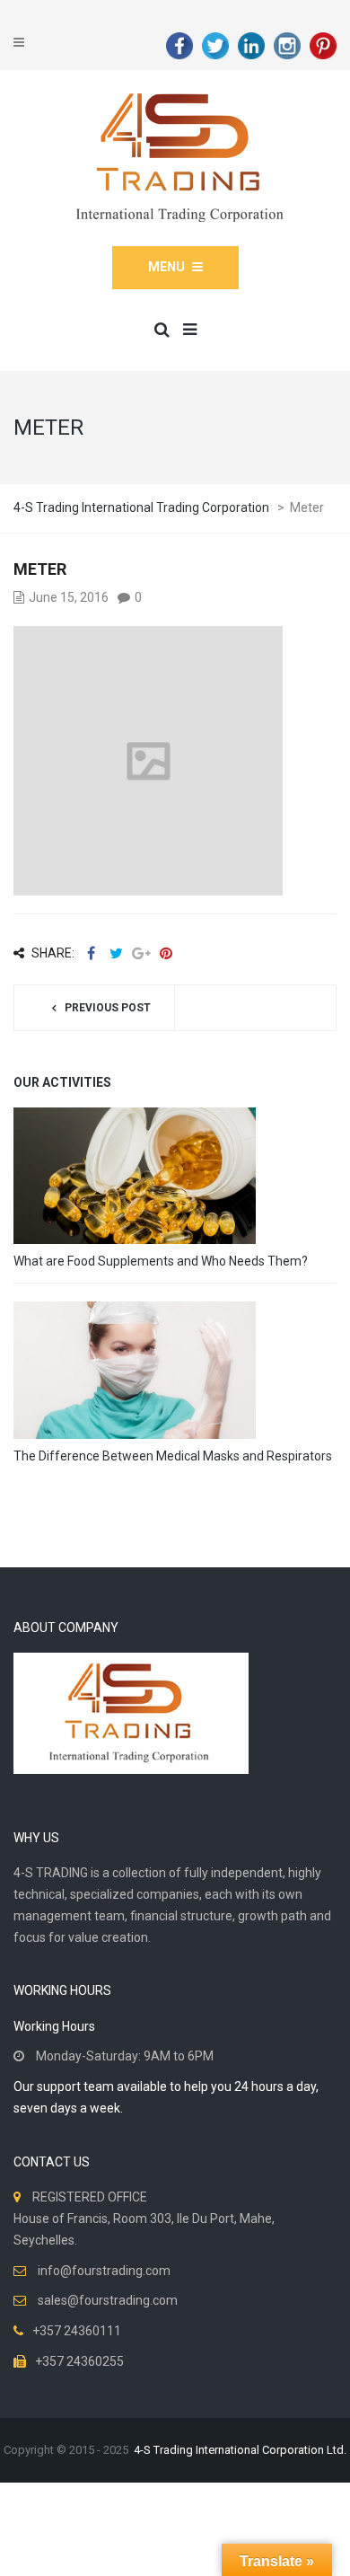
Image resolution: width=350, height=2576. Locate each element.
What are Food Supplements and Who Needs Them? (161, 1261)
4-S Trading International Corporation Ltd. (240, 2450)
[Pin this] (166, 953)
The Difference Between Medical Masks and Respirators (173, 1456)
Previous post (108, 1008)
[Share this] (91, 953)
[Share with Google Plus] (141, 953)
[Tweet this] (116, 953)
